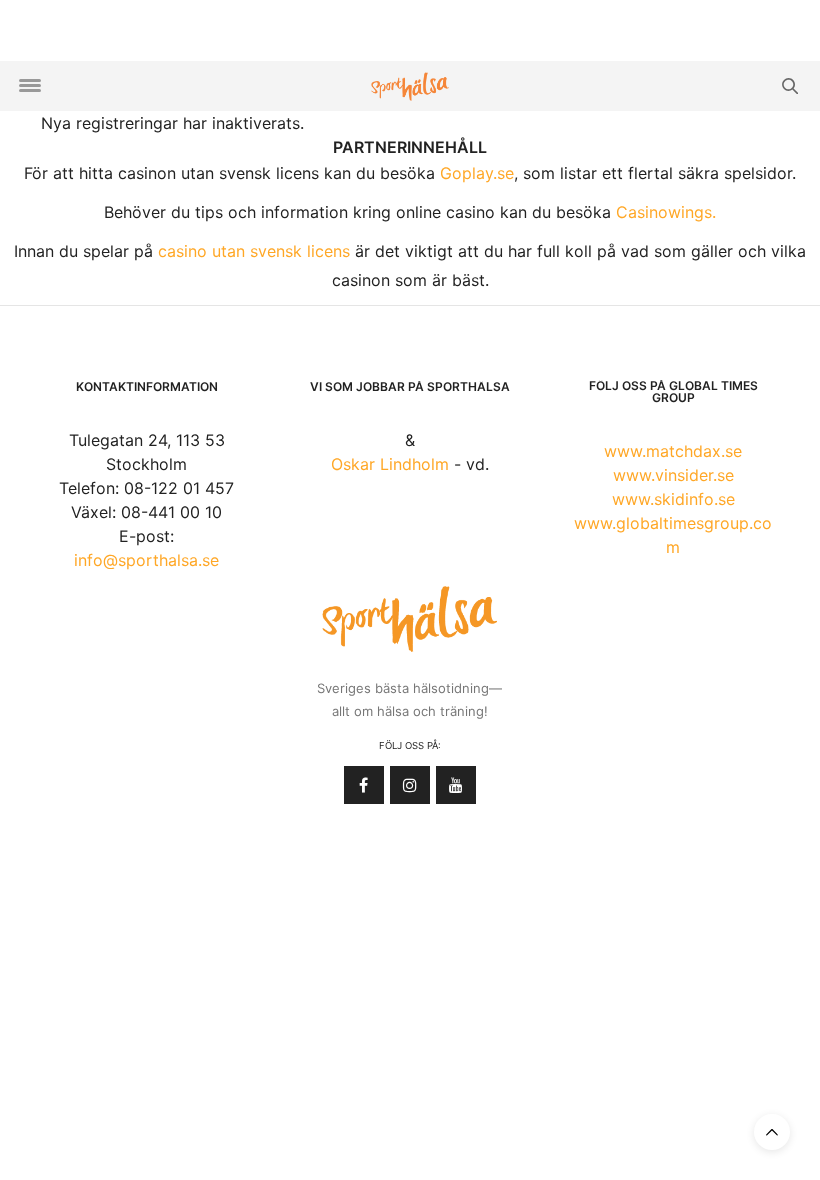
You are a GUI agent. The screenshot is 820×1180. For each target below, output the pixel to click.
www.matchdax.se (673, 451)
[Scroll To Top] (772, 1132)
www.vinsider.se (673, 475)
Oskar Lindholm (390, 464)
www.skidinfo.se (673, 499)
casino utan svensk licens (254, 251)
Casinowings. (666, 212)
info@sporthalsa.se (146, 560)
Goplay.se (477, 173)
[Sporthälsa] (410, 86)
